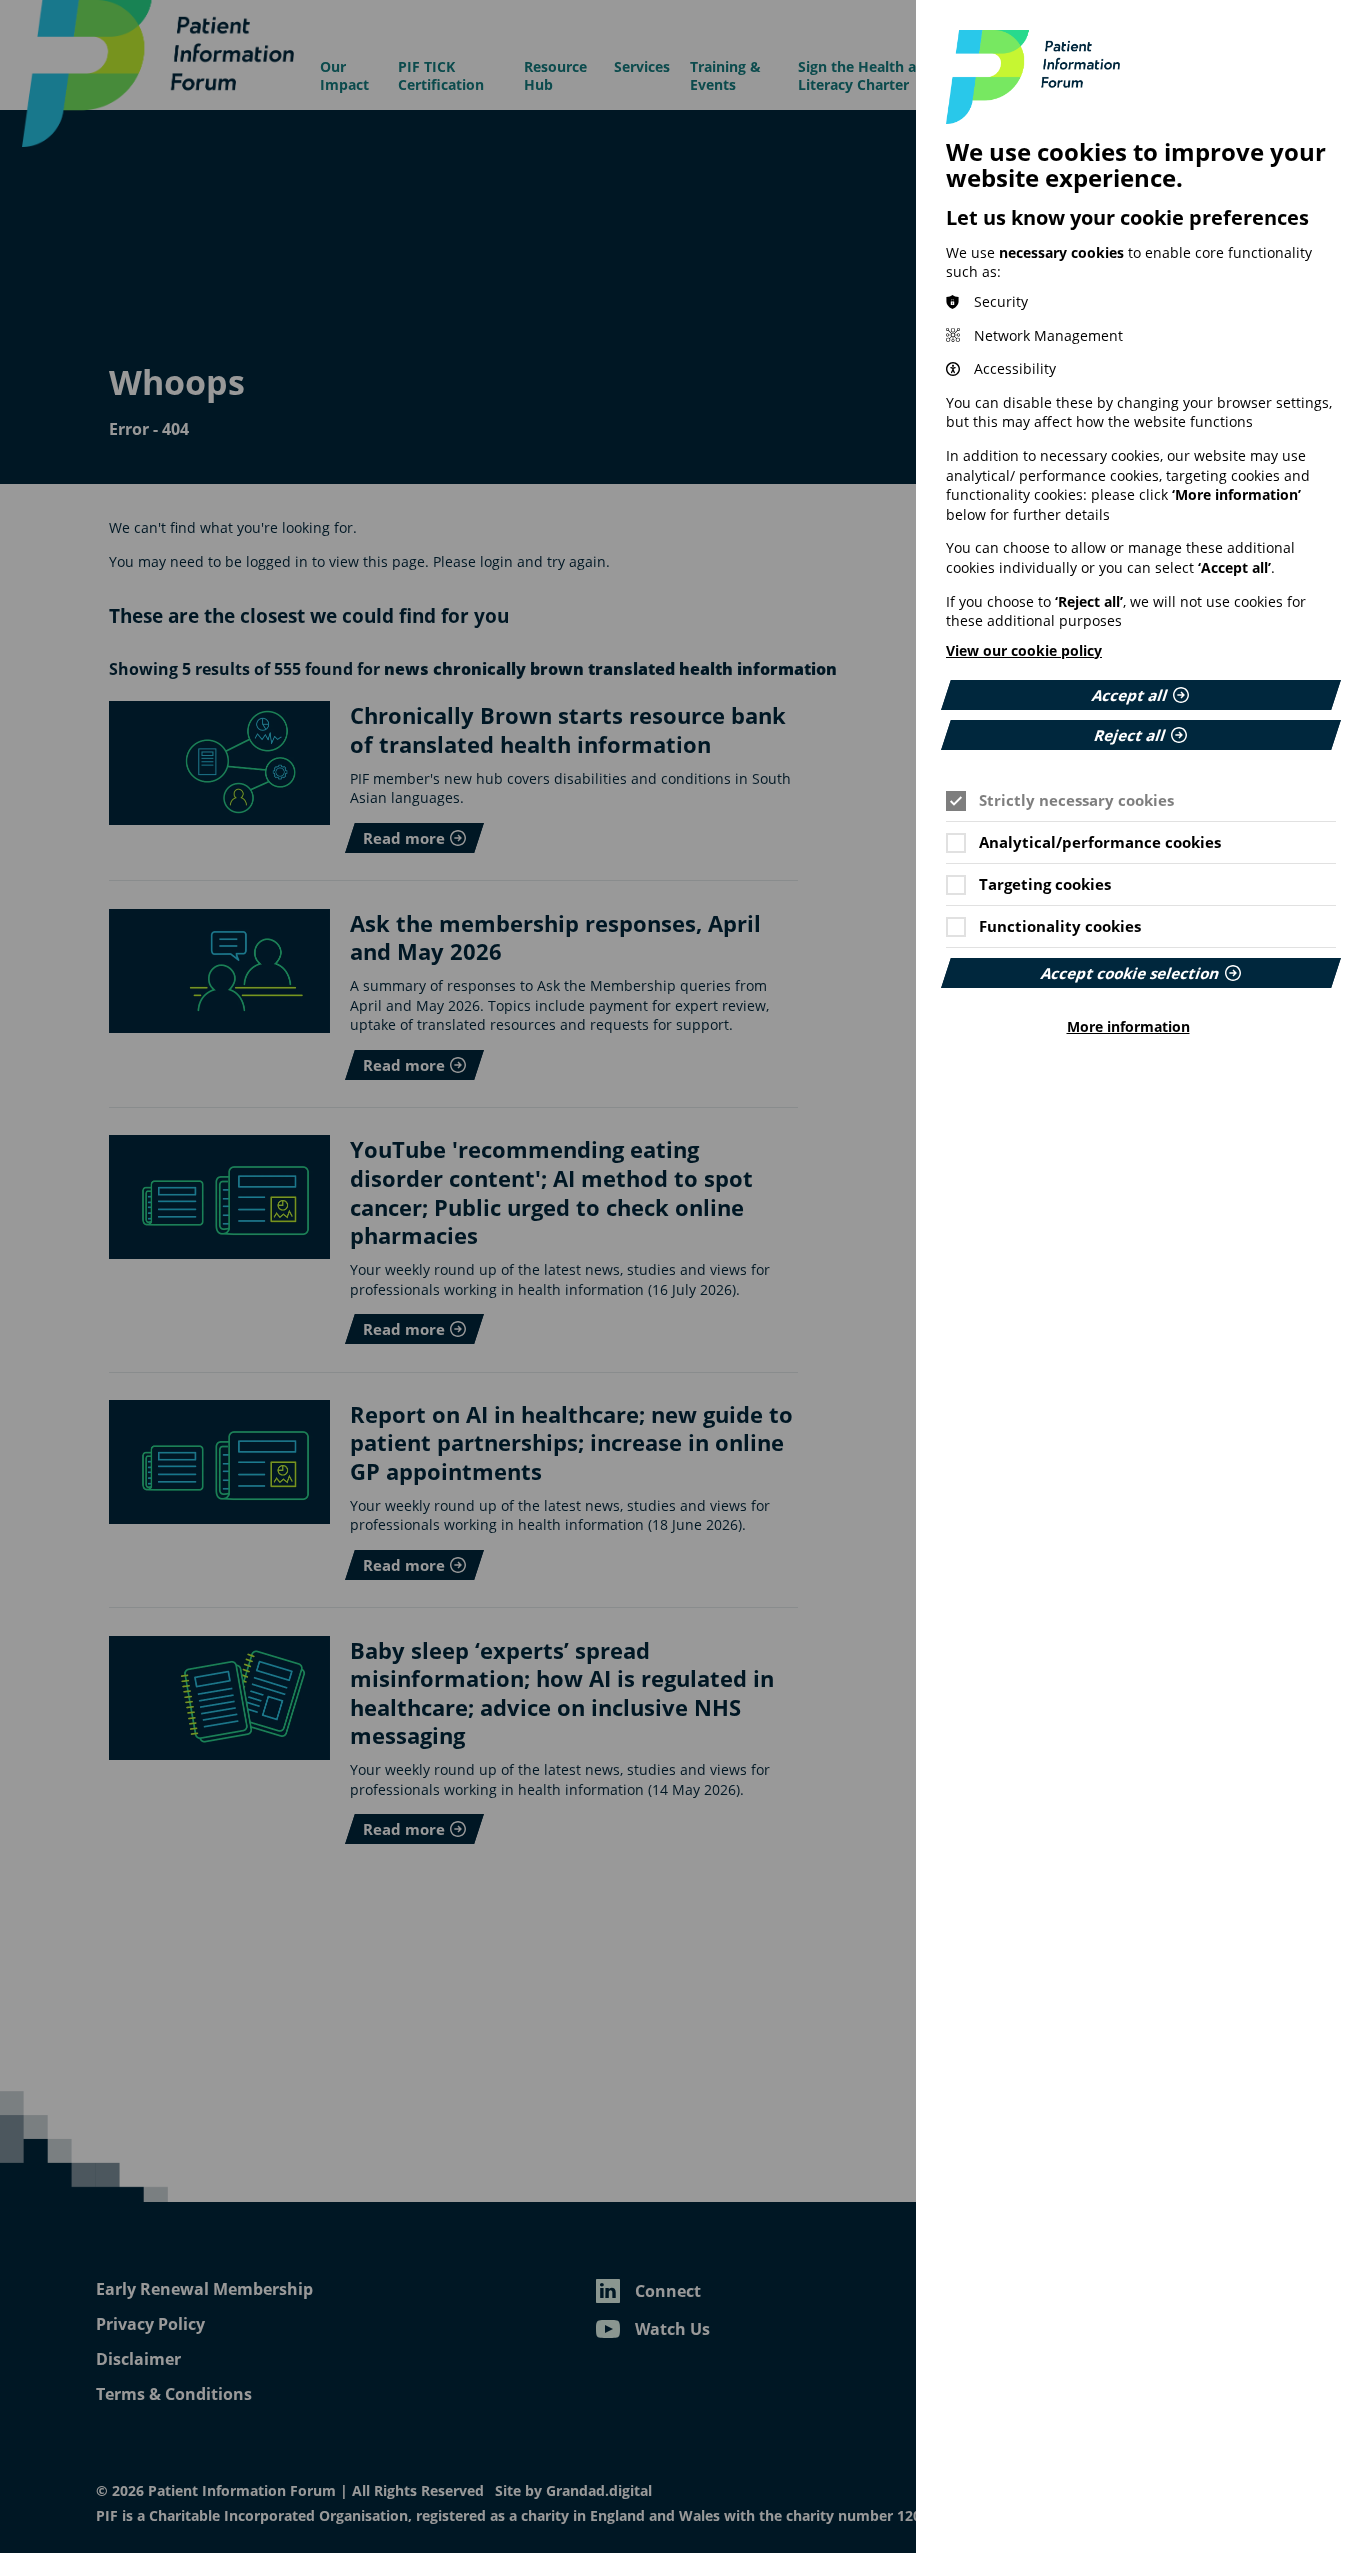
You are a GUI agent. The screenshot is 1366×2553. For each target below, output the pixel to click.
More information (1128, 1027)
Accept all (1130, 695)
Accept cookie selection (1130, 973)
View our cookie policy (1024, 650)
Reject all (1130, 735)
